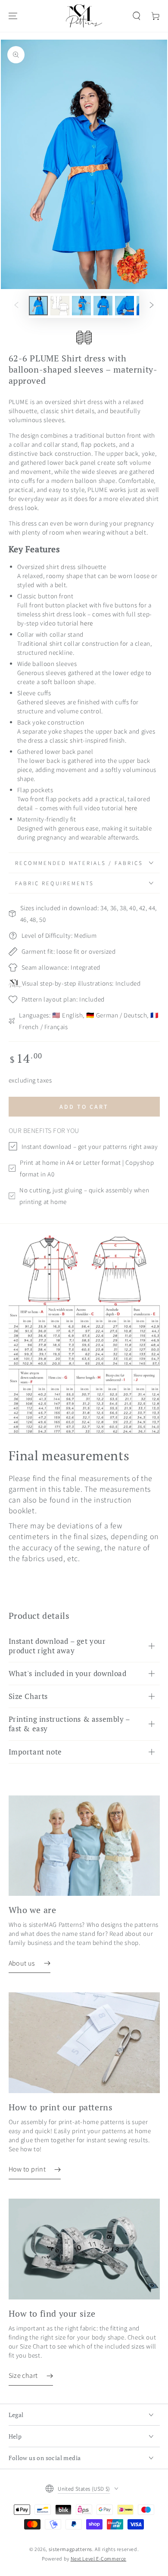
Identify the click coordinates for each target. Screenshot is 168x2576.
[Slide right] (152, 305)
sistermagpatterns (70, 2549)
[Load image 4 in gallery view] (103, 306)
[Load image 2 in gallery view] (60, 306)
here (86, 623)
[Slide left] (16, 305)
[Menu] (13, 16)
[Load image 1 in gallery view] (38, 306)
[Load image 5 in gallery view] (124, 306)
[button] (137, 16)
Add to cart (84, 1107)
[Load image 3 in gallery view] (81, 306)
